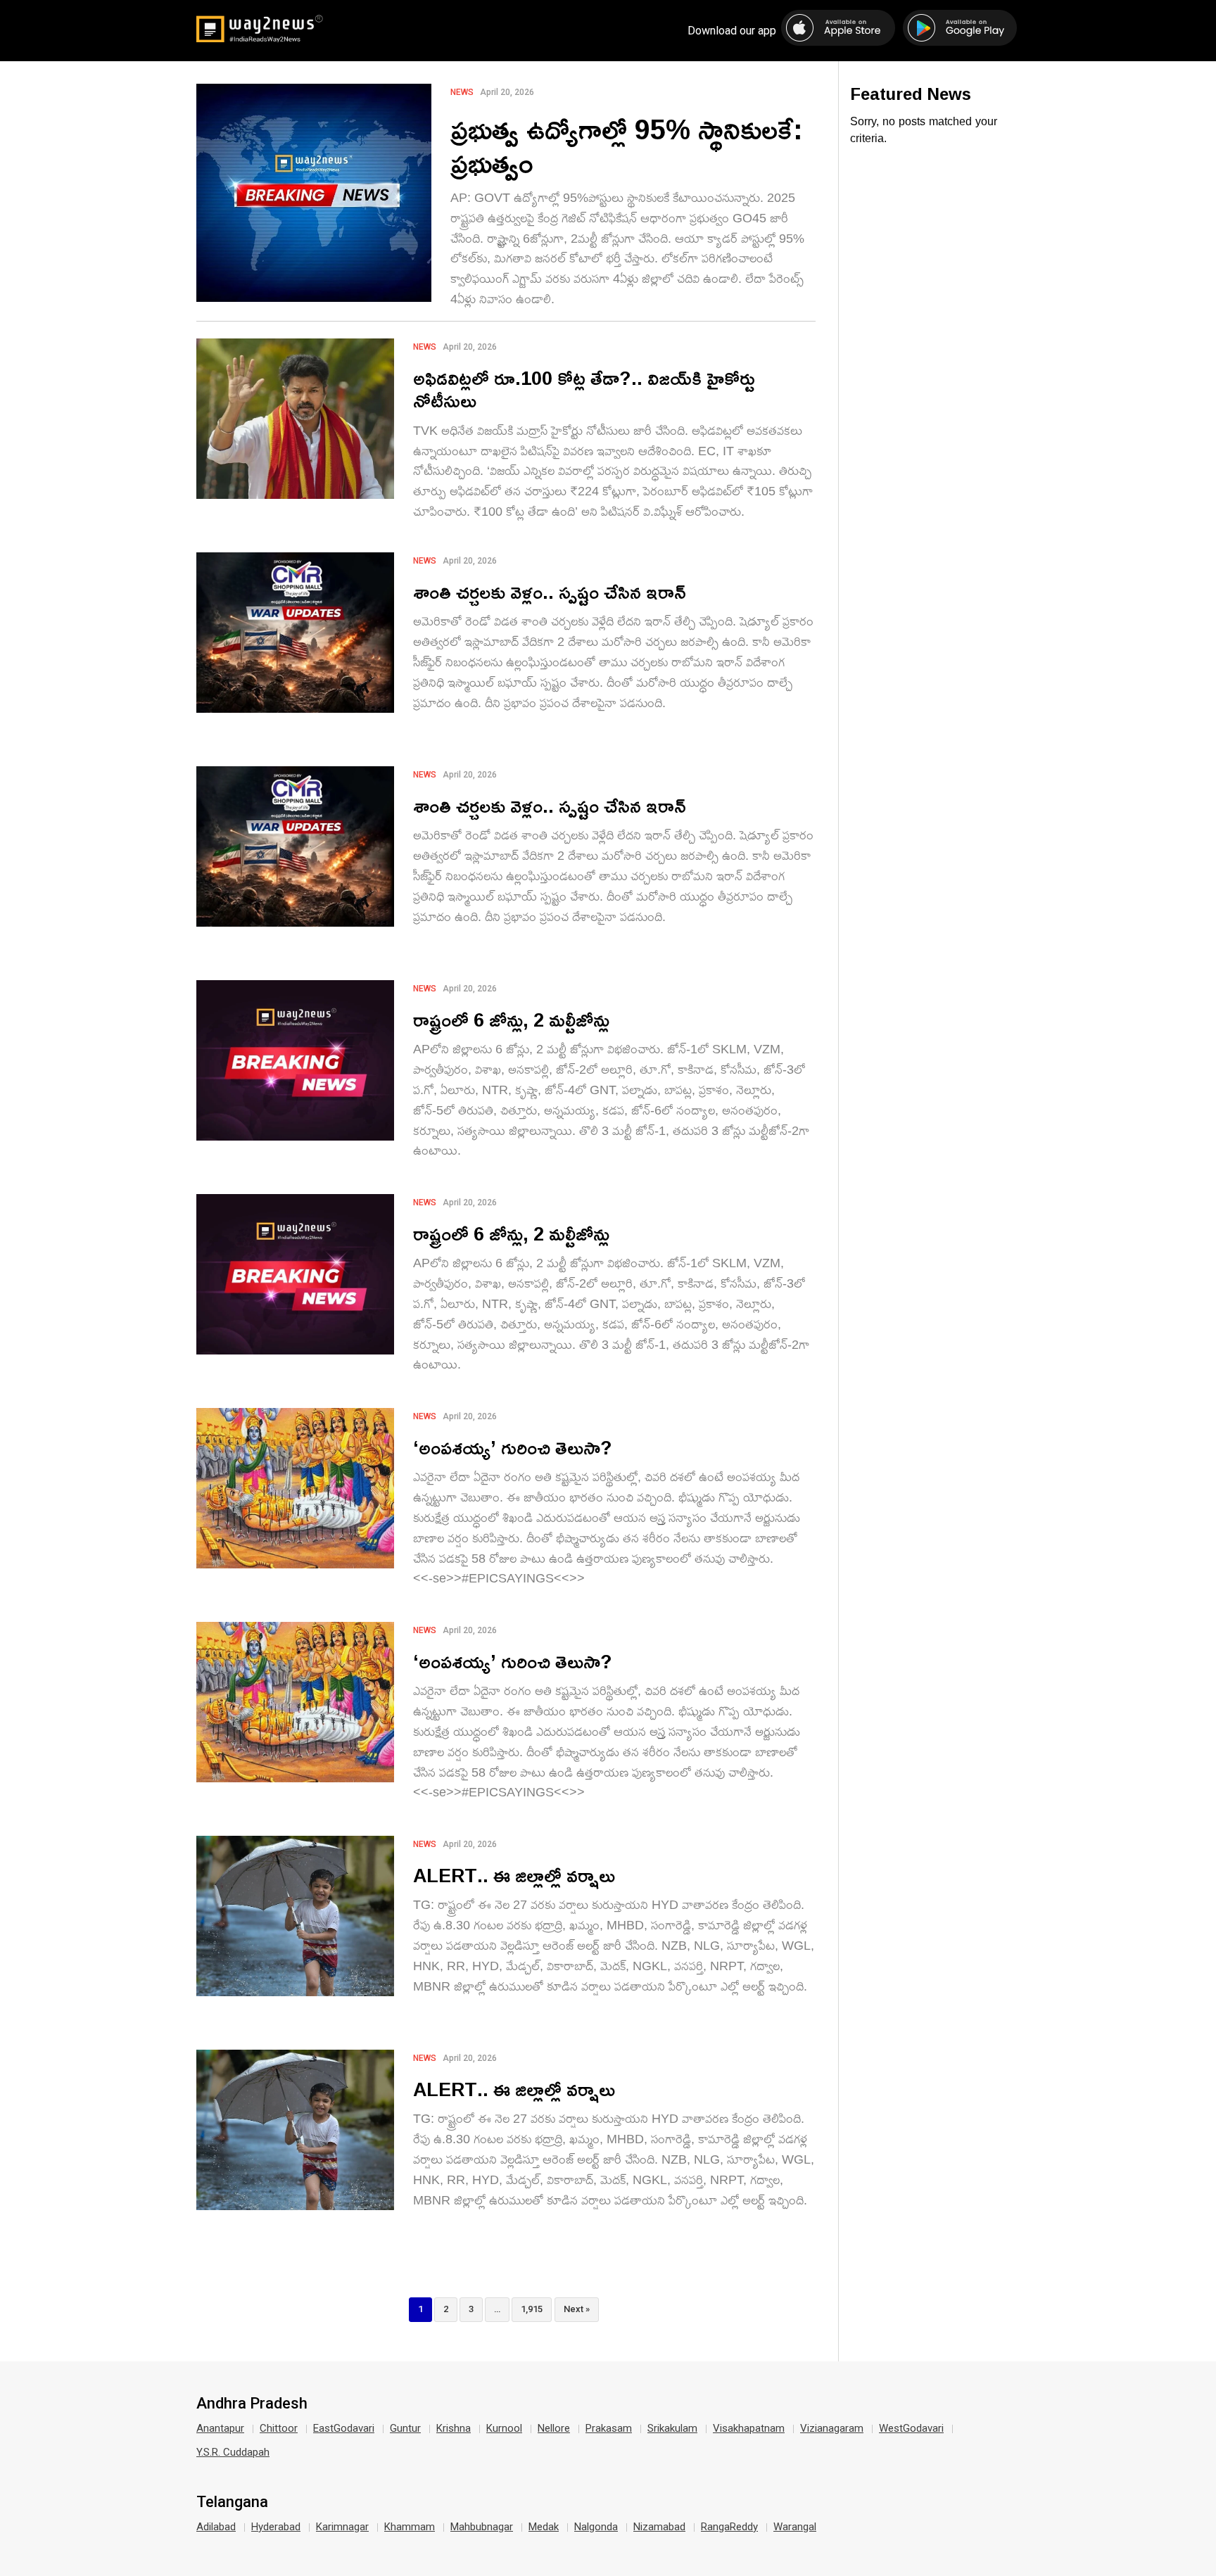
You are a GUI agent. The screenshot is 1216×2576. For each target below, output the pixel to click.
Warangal (795, 2527)
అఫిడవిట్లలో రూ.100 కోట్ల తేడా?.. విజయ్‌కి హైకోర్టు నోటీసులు (584, 389)
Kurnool (504, 2428)
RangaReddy (729, 2527)
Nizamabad (659, 2527)
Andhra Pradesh (252, 2404)
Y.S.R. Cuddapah (233, 2452)
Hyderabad (276, 2527)
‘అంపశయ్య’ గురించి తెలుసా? (513, 1447)
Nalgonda (596, 2527)
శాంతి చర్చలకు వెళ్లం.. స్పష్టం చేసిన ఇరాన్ (550, 591)
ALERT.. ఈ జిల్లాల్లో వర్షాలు (514, 1875)
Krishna (454, 2428)
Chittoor (279, 2428)
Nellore (554, 2428)
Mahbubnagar (482, 2527)
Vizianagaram (832, 2428)
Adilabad (216, 2527)
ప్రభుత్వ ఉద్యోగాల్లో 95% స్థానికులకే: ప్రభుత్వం (627, 146)
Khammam (410, 2527)
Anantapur (220, 2428)
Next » (577, 2309)
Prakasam (609, 2428)
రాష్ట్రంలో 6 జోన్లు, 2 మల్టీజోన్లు (511, 1019)
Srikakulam (672, 2428)
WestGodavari (911, 2428)
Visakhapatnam (749, 2428)
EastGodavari (344, 2428)
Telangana (232, 2502)
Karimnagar (342, 2527)
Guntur (405, 2428)
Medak (544, 2527)
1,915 (532, 2309)
